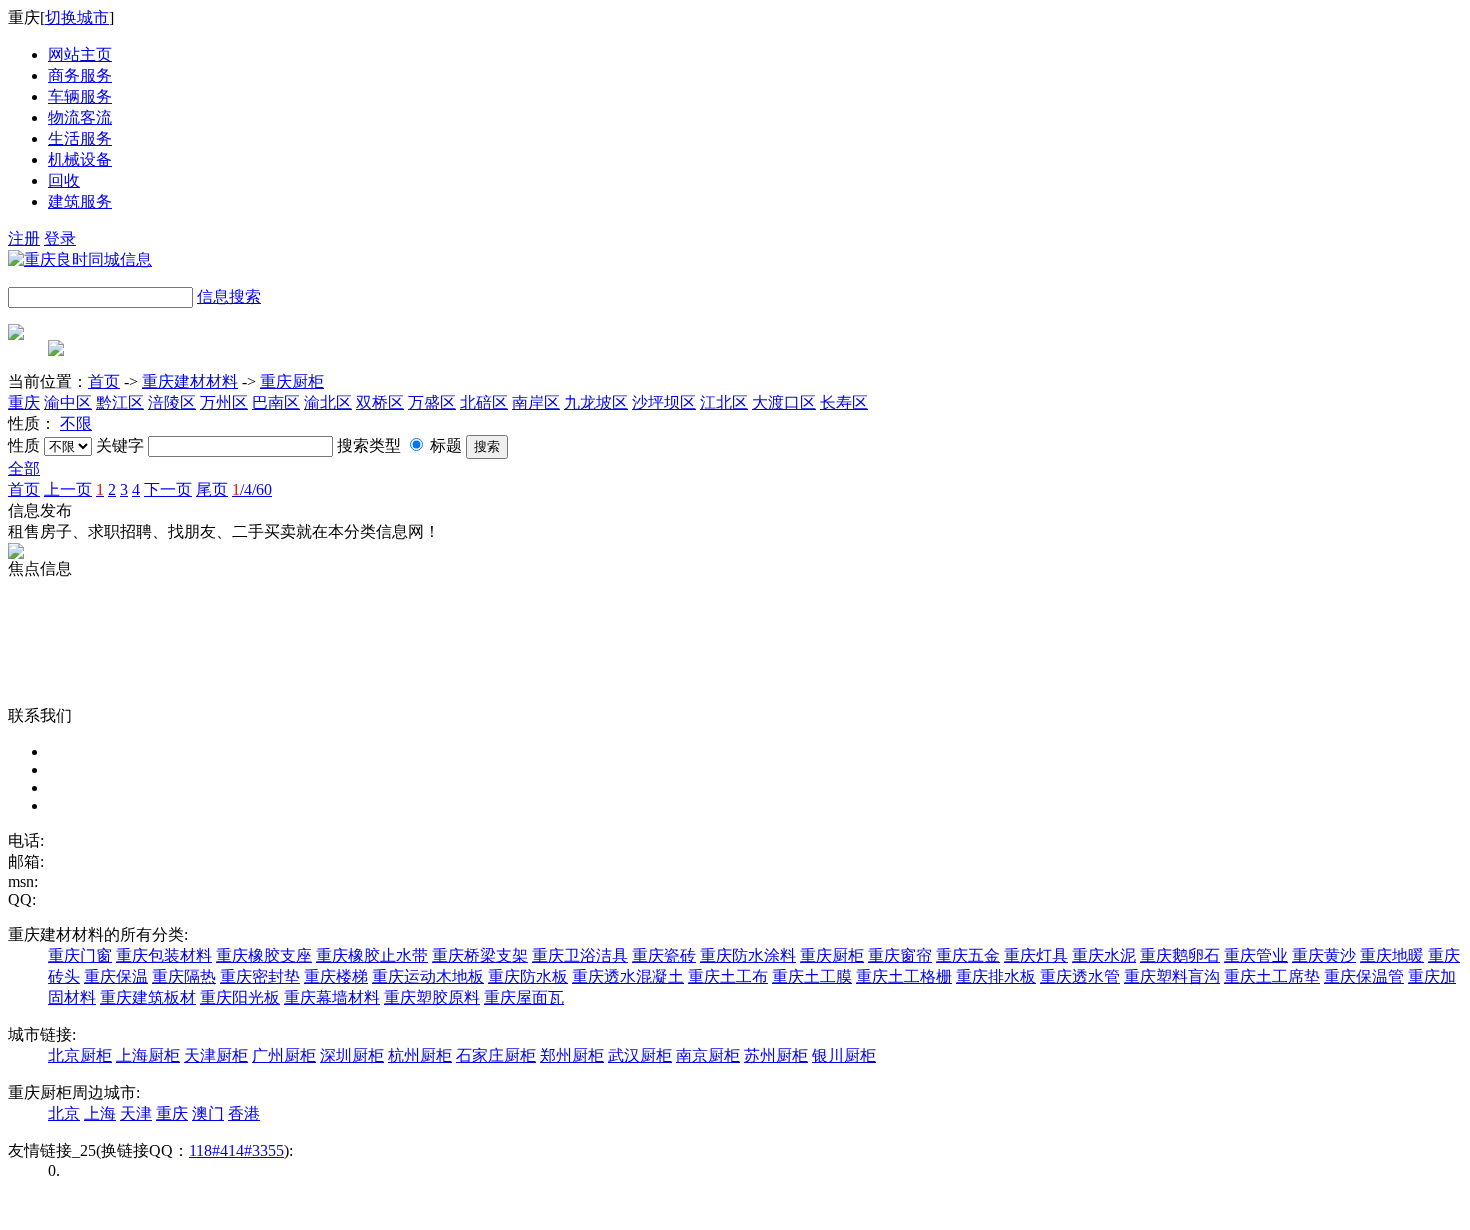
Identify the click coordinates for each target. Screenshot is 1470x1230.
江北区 (724, 402)
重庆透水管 (1080, 976)
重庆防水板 (528, 976)
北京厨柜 (80, 1055)
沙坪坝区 (664, 402)
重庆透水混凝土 (628, 976)
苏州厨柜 (776, 1055)
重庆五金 (968, 955)
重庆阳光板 (240, 997)
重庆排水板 (996, 976)
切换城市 (77, 17)
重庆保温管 (1364, 976)
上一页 (68, 489)
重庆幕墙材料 (332, 997)
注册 (24, 238)
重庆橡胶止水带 (372, 955)
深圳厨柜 (352, 1055)
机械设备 (80, 159)
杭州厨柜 (420, 1055)
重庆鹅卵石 (1180, 955)
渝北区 (328, 402)
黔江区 (120, 402)
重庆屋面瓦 (524, 997)
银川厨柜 (844, 1055)
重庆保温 (116, 976)
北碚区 (484, 402)
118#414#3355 (236, 1150)
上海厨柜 (148, 1055)
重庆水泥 (1104, 955)
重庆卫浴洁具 (580, 955)
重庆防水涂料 (748, 955)
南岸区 (536, 402)
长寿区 (844, 402)
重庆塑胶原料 (432, 997)
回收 (64, 180)
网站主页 (80, 54)
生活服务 (80, 138)
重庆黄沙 (1324, 955)
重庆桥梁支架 (480, 955)
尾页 (212, 489)
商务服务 (80, 75)
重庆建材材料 (190, 381)
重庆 (24, 402)
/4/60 (252, 489)
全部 (24, 468)
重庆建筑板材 (148, 997)
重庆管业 (1256, 955)
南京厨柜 (708, 1055)
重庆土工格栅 (904, 976)
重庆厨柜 (292, 381)
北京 (64, 1113)
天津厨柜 (216, 1055)
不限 (76, 423)
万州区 (224, 402)
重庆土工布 (728, 976)
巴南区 (276, 402)
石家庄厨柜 (496, 1055)
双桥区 (380, 402)
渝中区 (68, 402)
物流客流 (80, 117)
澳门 (208, 1113)
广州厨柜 (284, 1055)
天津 (136, 1113)
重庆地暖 (1392, 955)
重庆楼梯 (336, 976)
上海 (100, 1113)
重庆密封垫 (260, 976)
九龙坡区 (596, 402)
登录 (60, 238)
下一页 (168, 489)
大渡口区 (784, 402)
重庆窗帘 (900, 955)
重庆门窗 (80, 955)
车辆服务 (80, 96)
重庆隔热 (184, 976)
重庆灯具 (1036, 955)
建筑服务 (80, 201)
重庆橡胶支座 (264, 955)
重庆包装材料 (164, 955)
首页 (104, 381)
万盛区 (432, 402)
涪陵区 (172, 402)
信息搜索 (229, 296)
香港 (244, 1113)
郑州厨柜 (572, 1055)
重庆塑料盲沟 (1172, 976)
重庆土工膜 (812, 976)
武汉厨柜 (640, 1055)
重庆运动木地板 (428, 976)
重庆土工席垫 (1272, 976)
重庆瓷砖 (664, 955)
